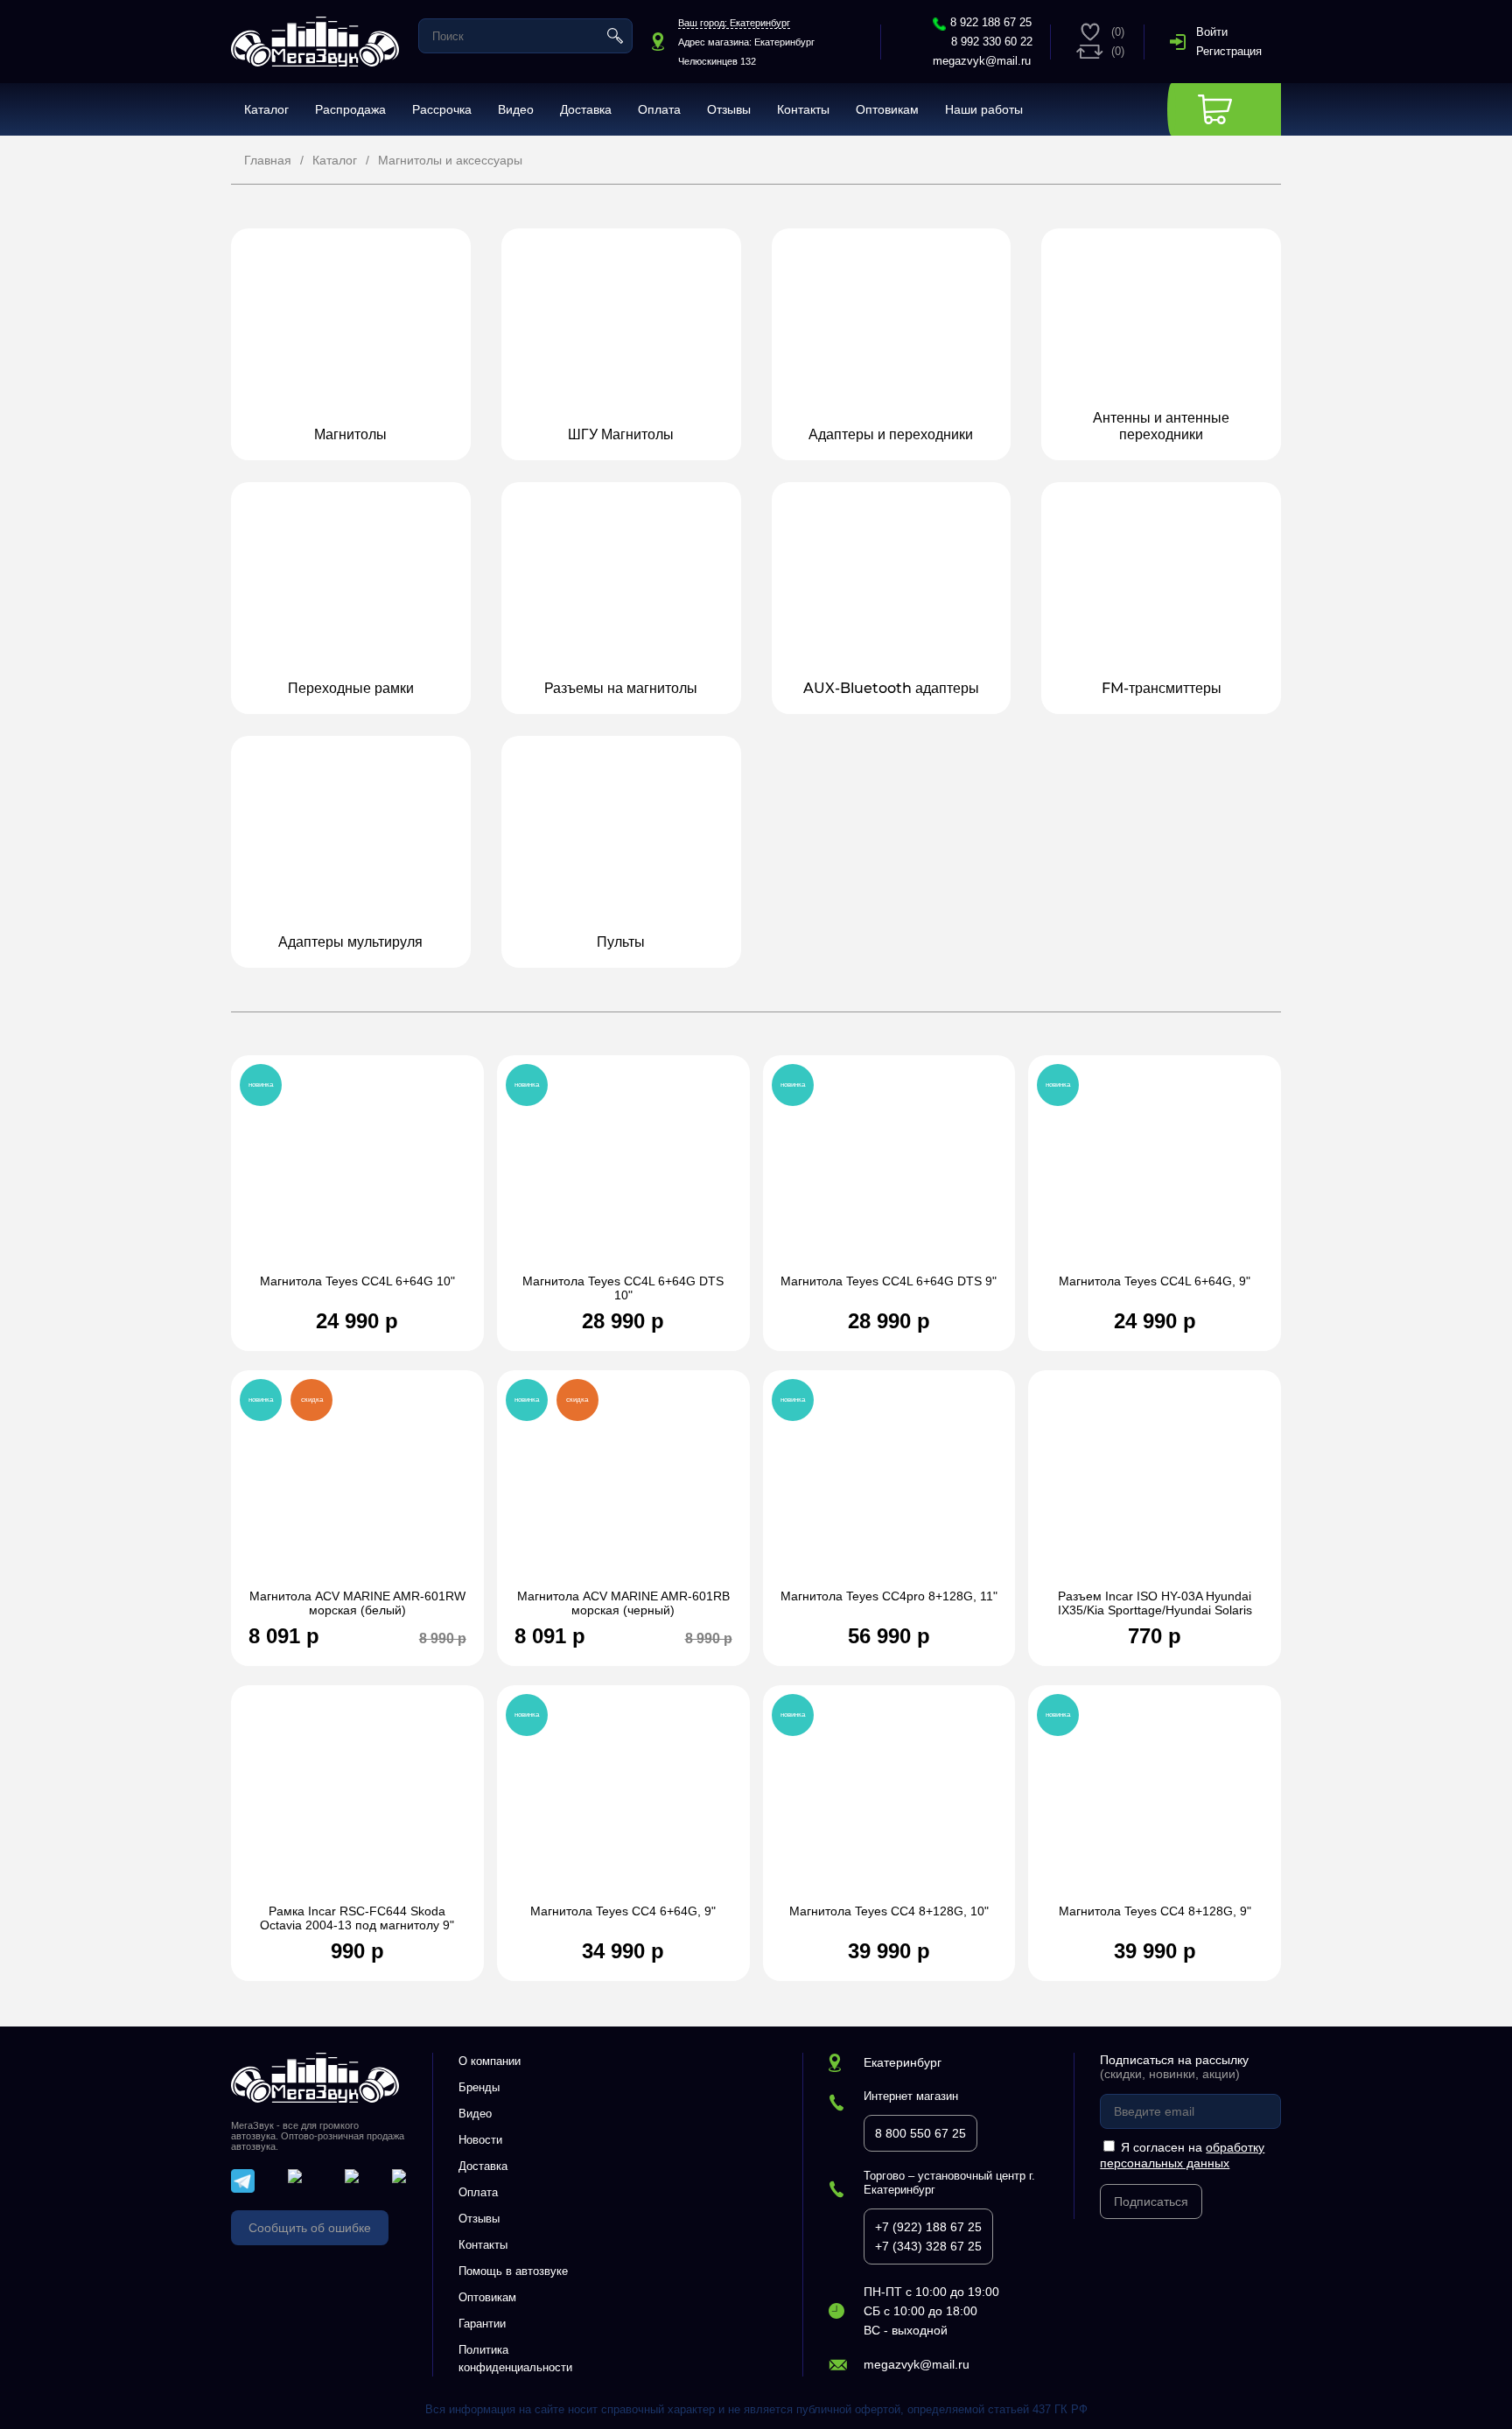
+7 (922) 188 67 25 (928, 2227)
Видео (516, 109)
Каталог (266, 109)
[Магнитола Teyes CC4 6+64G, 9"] (623, 1803)
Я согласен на (1182, 2155)
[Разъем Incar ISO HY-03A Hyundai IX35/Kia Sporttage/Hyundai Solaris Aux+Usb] (1155, 1488)
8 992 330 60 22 (992, 42)
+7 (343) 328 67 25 (928, 2246)
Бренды (479, 2087)
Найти (615, 36)
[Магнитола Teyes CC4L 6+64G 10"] (357, 1173)
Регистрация (1229, 51)
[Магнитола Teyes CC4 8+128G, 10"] (889, 1803)
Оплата (659, 109)
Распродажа (350, 109)
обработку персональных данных (1182, 2155)
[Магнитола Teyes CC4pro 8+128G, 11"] (889, 1488)
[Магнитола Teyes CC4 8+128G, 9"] (1155, 1803)
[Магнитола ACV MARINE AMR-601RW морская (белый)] (357, 1488)
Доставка (586, 109)
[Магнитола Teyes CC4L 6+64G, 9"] (1155, 1173)
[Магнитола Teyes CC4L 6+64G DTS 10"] (623, 1173)
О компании (490, 2061)
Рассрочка (442, 109)
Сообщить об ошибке (310, 2228)
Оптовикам (887, 109)
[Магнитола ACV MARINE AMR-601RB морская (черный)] (623, 1488)
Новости (480, 2140)
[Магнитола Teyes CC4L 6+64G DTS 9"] (889, 1173)
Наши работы (984, 109)
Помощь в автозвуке (513, 2271)
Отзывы (729, 109)
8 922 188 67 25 (991, 22)
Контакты (803, 109)
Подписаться (1151, 2201)
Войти (1212, 32)
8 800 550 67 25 (920, 2133)
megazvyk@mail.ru (982, 61)
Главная (268, 160)
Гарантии (482, 2324)
